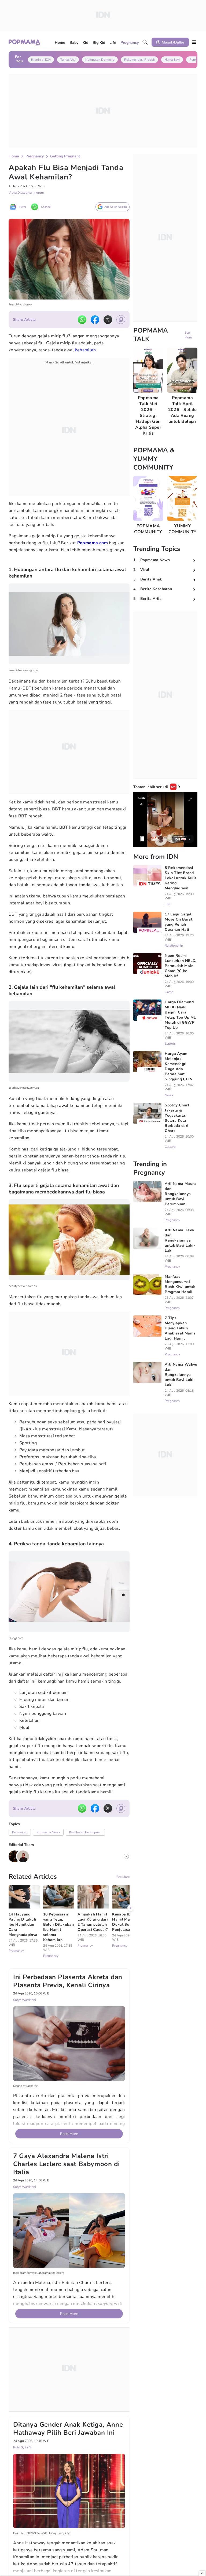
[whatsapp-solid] (82, 320)
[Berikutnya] (131, 1908)
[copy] (121, 320)
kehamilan (85, 350)
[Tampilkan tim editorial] (126, 1856)
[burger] (194, 42)
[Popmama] (25, 42)
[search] (145, 42)
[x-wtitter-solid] (108, 320)
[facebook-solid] (95, 320)
